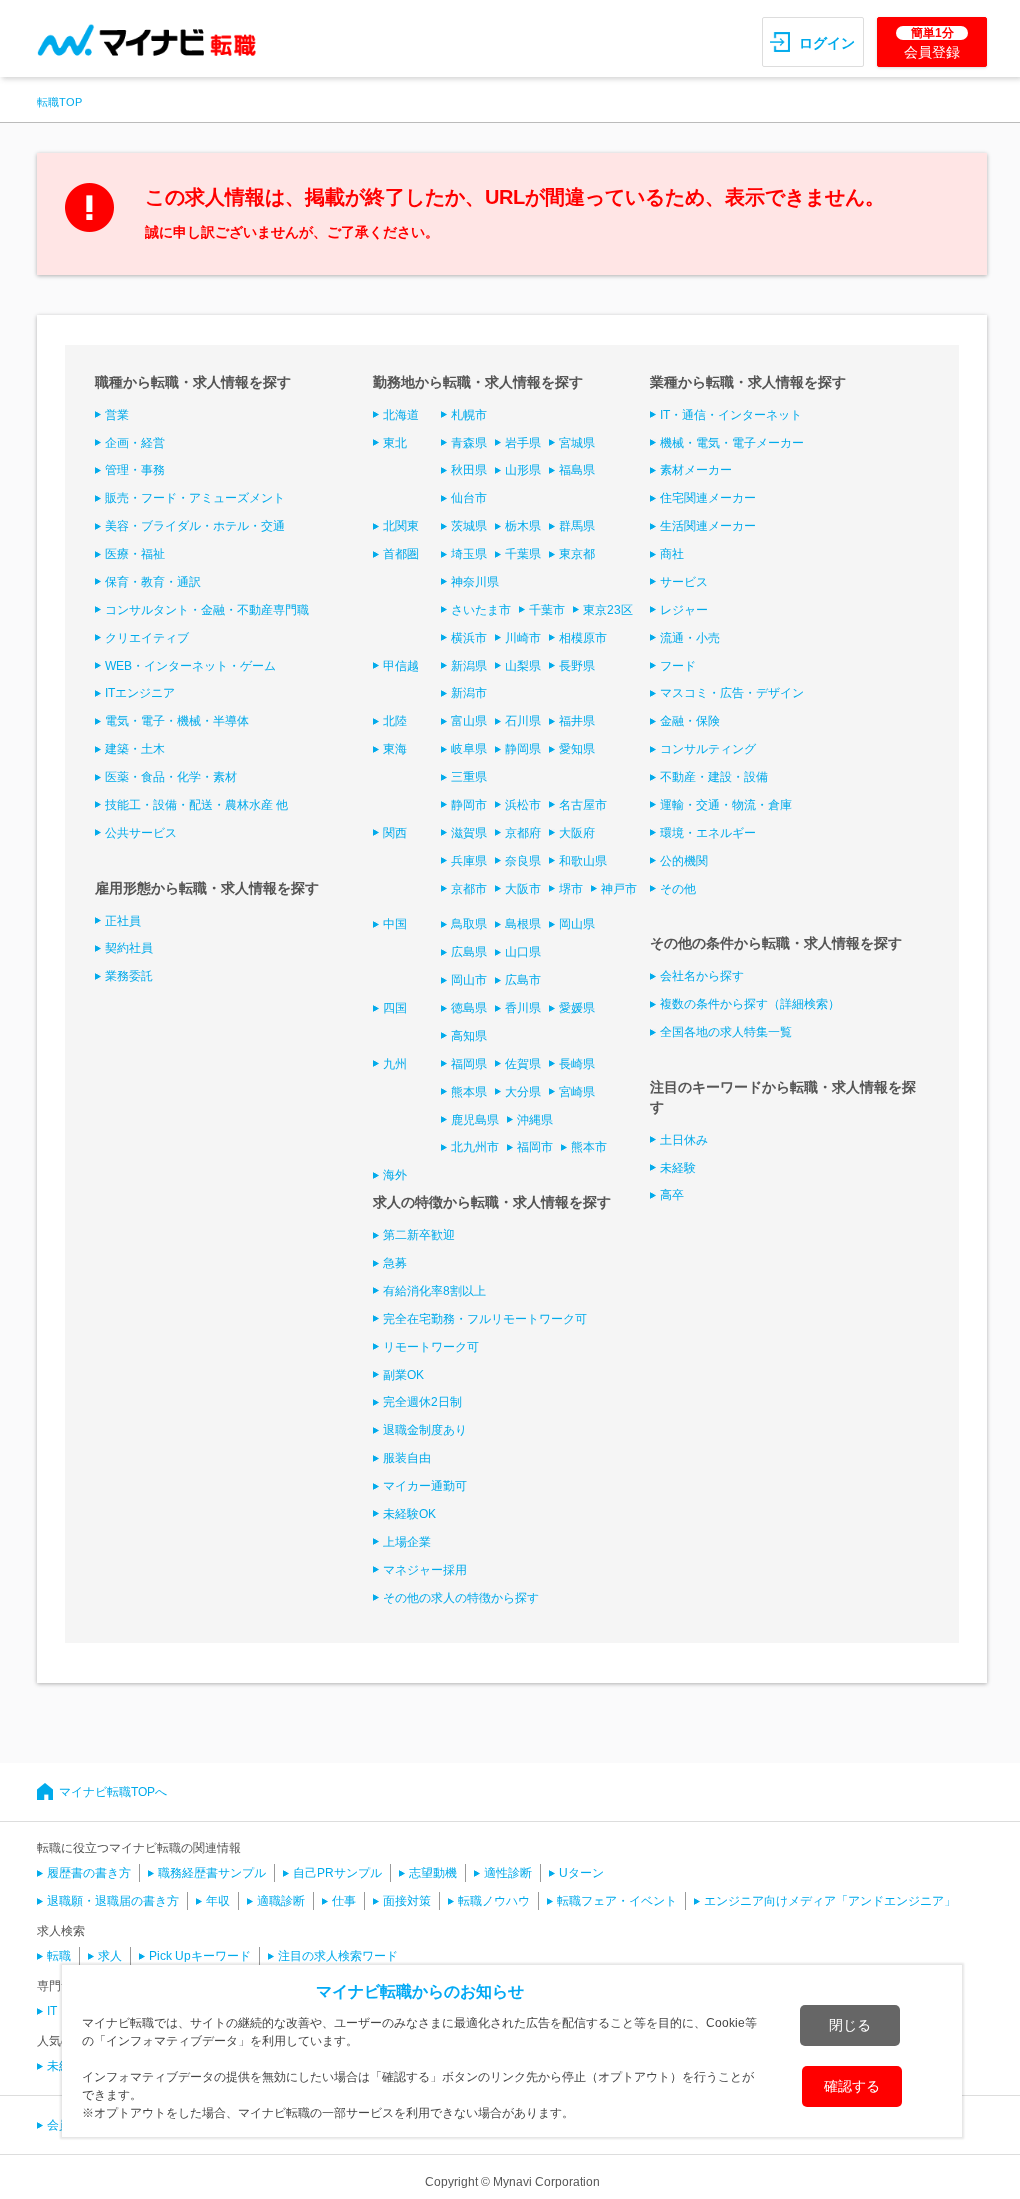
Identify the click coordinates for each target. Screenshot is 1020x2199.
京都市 (469, 889)
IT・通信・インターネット (731, 415)
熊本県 (469, 1092)
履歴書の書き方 (89, 1873)
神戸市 (619, 889)
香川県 (523, 1008)
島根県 (523, 924)
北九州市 (475, 1147)
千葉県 (523, 554)
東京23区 (608, 610)
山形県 (523, 470)
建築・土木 (135, 749)
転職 (59, 1956)
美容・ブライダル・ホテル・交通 (195, 526)
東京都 (577, 554)
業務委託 (129, 976)
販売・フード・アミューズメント (195, 498)
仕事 (344, 1901)
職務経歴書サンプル (212, 1873)
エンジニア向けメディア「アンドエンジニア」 (830, 1901)
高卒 (672, 1195)
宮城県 (577, 443)
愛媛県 (577, 1008)
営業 (117, 415)
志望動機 (433, 1873)
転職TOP (59, 102)
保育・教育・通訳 (153, 582)
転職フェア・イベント (617, 1901)
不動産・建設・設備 (714, 777)
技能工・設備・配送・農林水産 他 (196, 805)
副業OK (403, 1375)
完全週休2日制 (422, 1402)
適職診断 (281, 1901)
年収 (218, 1901)
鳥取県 (469, 924)
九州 (395, 1064)
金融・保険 (690, 721)
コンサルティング (708, 749)
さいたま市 (481, 610)
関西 (395, 833)
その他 (678, 889)
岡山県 (577, 924)
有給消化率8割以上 (434, 1291)
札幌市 (469, 415)
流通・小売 (690, 638)
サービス (684, 582)
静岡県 (523, 749)
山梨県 (523, 666)
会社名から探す (702, 976)
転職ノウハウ (494, 1901)
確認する (852, 2086)
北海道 (401, 415)
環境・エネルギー (708, 833)
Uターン (581, 1873)
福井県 (577, 721)
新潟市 (469, 693)
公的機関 (684, 861)
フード (678, 666)
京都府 (523, 833)
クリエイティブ (147, 638)
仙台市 (469, 498)
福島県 (577, 470)
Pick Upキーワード (200, 1956)
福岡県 (469, 1064)
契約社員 (129, 948)
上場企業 (407, 1542)
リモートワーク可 (431, 1347)
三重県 (469, 777)
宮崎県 (577, 1092)
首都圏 (401, 554)
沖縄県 (535, 1120)
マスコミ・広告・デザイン (732, 693)
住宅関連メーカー (708, 498)
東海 (395, 749)
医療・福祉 (135, 554)
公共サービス (141, 833)
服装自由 (407, 1458)
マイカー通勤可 (425, 1486)
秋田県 (469, 470)
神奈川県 (475, 582)
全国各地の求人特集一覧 (726, 1032)
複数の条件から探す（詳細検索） (750, 1004)
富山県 (469, 721)
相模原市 (583, 638)
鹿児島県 (475, 1120)
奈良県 (523, 861)
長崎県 (577, 1064)
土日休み (684, 1140)
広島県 (469, 952)
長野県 (577, 666)
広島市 (523, 980)
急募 (395, 1263)
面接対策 (407, 1901)
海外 (395, 1175)
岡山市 (469, 980)
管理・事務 (135, 470)
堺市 (571, 889)
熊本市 (589, 1147)
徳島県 (469, 1008)
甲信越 (401, 666)
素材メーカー (696, 470)
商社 (672, 554)
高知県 (469, 1036)
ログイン (827, 43)
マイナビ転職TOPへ (113, 1792)
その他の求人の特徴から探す (461, 1598)
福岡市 (535, 1147)
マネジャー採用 (425, 1570)
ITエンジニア (140, 693)
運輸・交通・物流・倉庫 (726, 805)
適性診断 (508, 1873)
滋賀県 (469, 833)
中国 (395, 924)
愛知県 (577, 749)
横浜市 (469, 638)
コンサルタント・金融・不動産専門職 (207, 610)
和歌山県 (583, 861)
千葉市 (547, 610)
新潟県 (469, 666)
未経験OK (409, 1514)
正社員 (123, 921)
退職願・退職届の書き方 (113, 1901)
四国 (395, 1008)
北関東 (401, 526)
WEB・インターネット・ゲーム (190, 666)
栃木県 (523, 526)
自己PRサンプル (337, 1873)
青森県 (469, 443)
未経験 (678, 1168)
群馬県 (577, 526)
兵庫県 (469, 861)
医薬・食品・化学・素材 (171, 777)
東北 (395, 443)
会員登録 (932, 43)
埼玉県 (469, 554)
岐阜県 (469, 749)
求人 (110, 1956)
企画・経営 (135, 443)
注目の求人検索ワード (338, 1956)
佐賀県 (523, 1064)
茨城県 (469, 526)
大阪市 (523, 889)
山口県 (523, 952)
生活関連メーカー (708, 526)
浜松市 (523, 805)
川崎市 (523, 638)
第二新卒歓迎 (419, 1235)
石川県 (523, 721)
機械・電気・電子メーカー (732, 443)
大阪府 (577, 833)
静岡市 (469, 805)
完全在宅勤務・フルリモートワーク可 (485, 1319)
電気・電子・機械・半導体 (177, 721)
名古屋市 (583, 805)
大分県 (523, 1092)
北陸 (395, 721)
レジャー (684, 610)
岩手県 (523, 443)
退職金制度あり (425, 1430)
